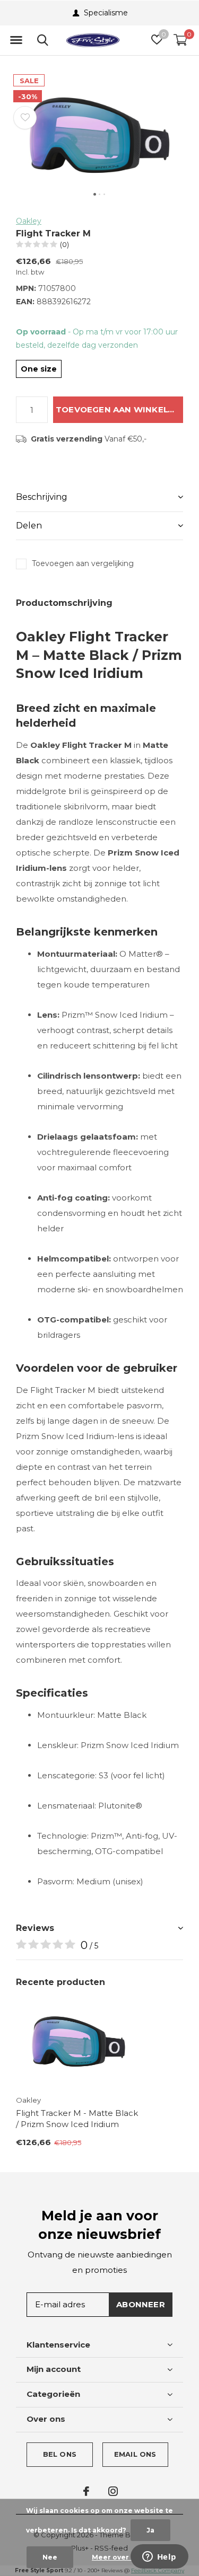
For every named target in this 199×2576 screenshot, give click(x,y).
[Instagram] (113, 2491)
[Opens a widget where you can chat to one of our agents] (159, 2557)
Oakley (29, 221)
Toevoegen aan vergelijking (83, 563)
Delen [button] (29, 526)
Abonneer (141, 2304)
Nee (50, 2557)
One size (39, 369)
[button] (16, 40)
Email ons (135, 2454)
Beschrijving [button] (42, 497)
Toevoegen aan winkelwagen (119, 409)
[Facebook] (86, 2491)
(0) (64, 244)
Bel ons (60, 2454)
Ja (150, 2530)
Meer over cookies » (128, 2557)
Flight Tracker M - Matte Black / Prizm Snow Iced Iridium (77, 2119)
